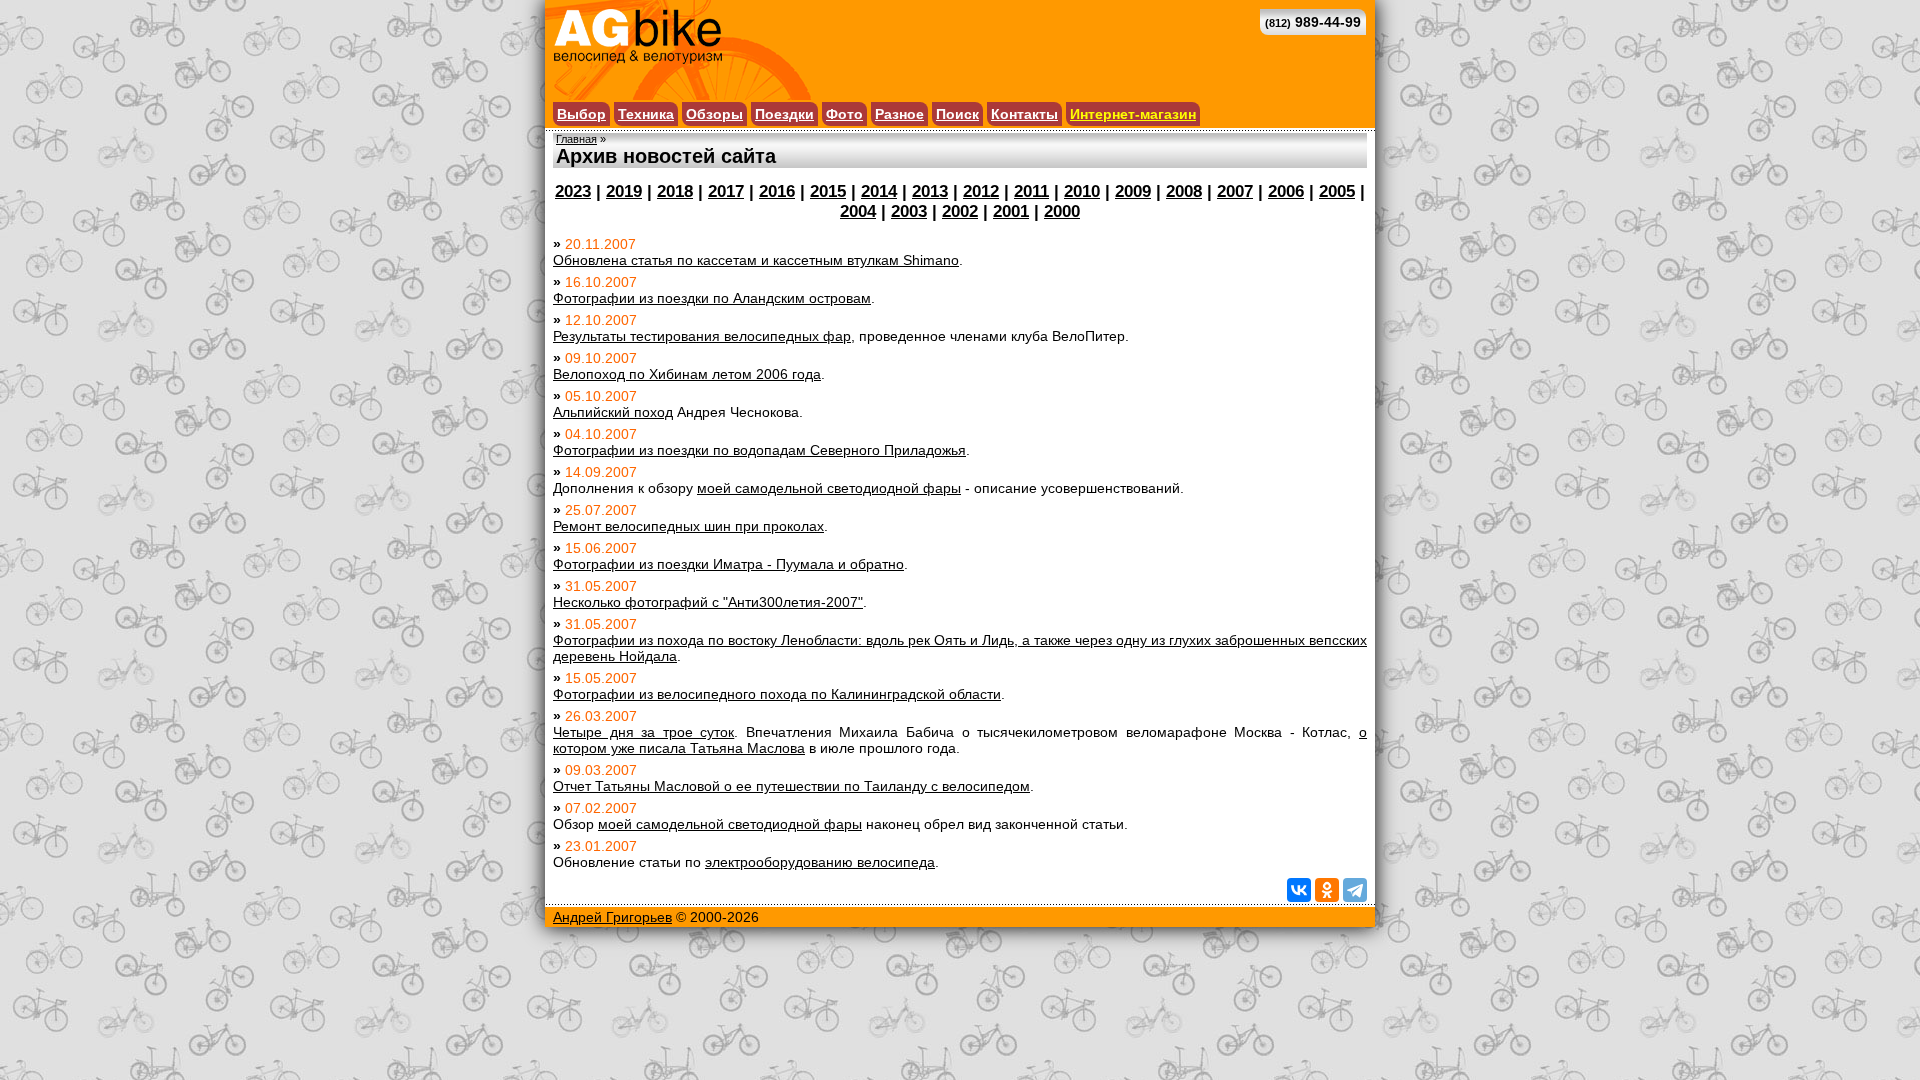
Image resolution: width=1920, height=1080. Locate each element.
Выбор (581, 114)
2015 (828, 191)
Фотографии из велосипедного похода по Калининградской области (777, 694)
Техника (646, 114)
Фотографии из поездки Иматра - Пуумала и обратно (728, 564)
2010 (1082, 191)
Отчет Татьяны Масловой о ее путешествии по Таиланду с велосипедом (791, 786)
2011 (1031, 191)
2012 (981, 191)
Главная (576, 139)
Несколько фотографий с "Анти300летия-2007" (708, 602)
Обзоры (714, 114)
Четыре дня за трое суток (643, 732)
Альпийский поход (613, 412)
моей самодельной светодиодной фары (829, 488)
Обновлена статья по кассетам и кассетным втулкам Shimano (756, 260)
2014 (879, 191)
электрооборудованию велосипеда (820, 862)
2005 (1337, 191)
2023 (573, 191)
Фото (844, 114)
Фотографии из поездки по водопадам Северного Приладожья (759, 450)
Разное (899, 114)
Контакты (1024, 114)
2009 (1133, 191)
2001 (1011, 211)
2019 (624, 191)
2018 (675, 191)
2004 (858, 211)
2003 (909, 211)
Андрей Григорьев (612, 917)
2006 (1286, 191)
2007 (1235, 191)
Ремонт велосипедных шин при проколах (688, 526)
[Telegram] (1355, 890)
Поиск (957, 114)
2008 (1184, 191)
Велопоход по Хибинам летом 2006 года (687, 374)
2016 (777, 191)
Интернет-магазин (1133, 114)
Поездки (784, 114)
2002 (960, 211)
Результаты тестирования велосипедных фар (702, 336)
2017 (726, 191)
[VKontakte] (1299, 890)
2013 (930, 191)
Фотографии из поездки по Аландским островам (712, 298)
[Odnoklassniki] (1327, 890)
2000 (1062, 211)
